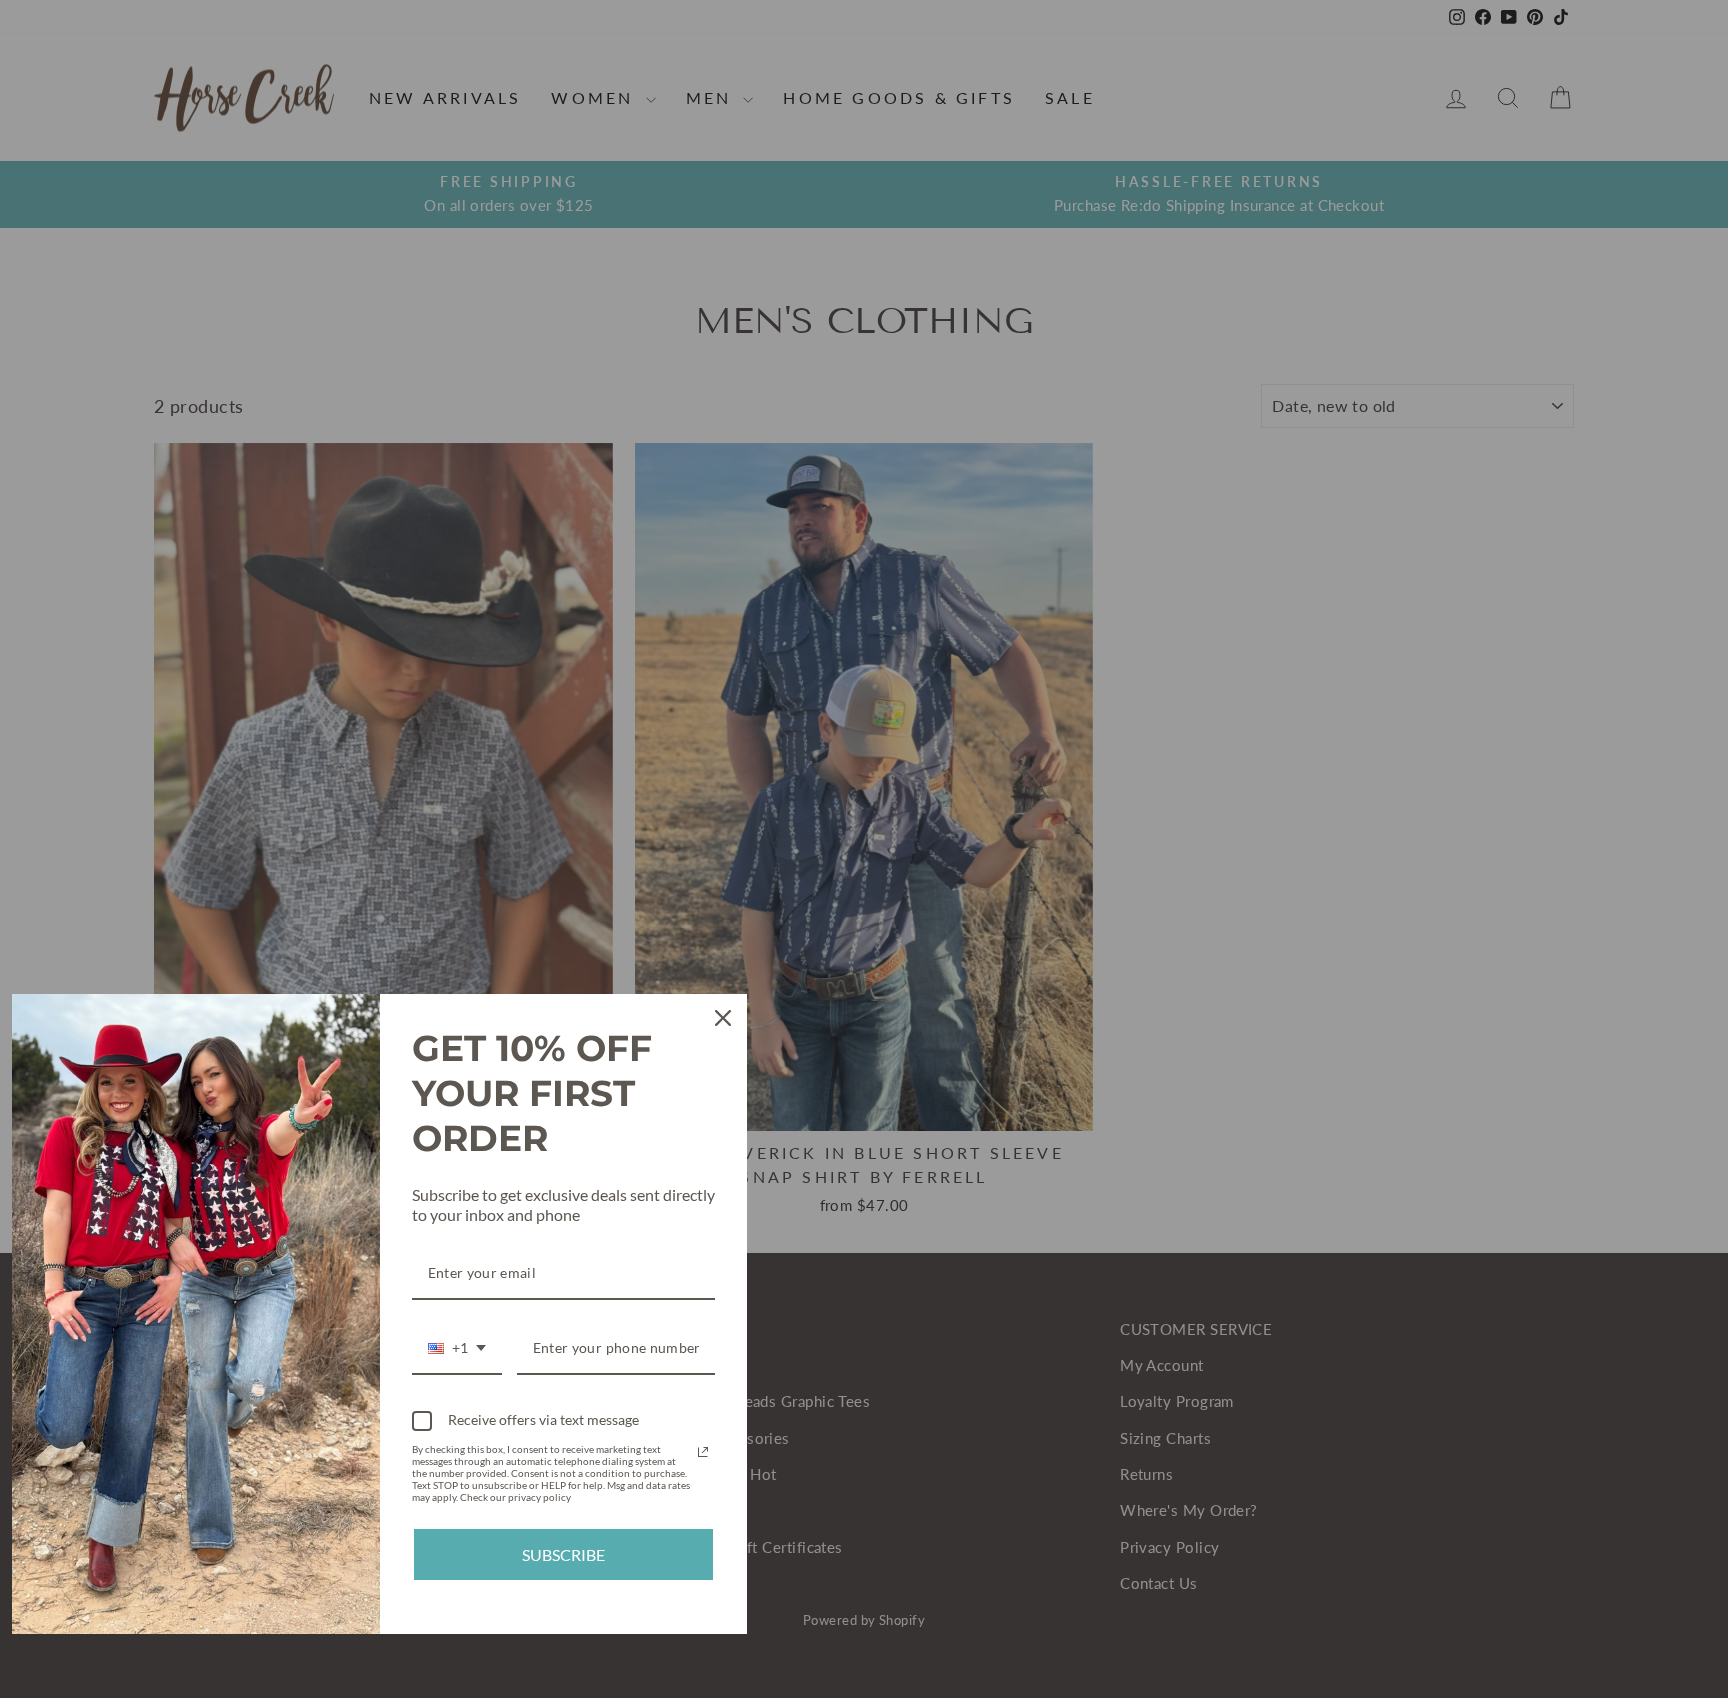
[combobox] (457, 1349)
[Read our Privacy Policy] (703, 1452)
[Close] (723, 1018)
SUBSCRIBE (563, 1554)
